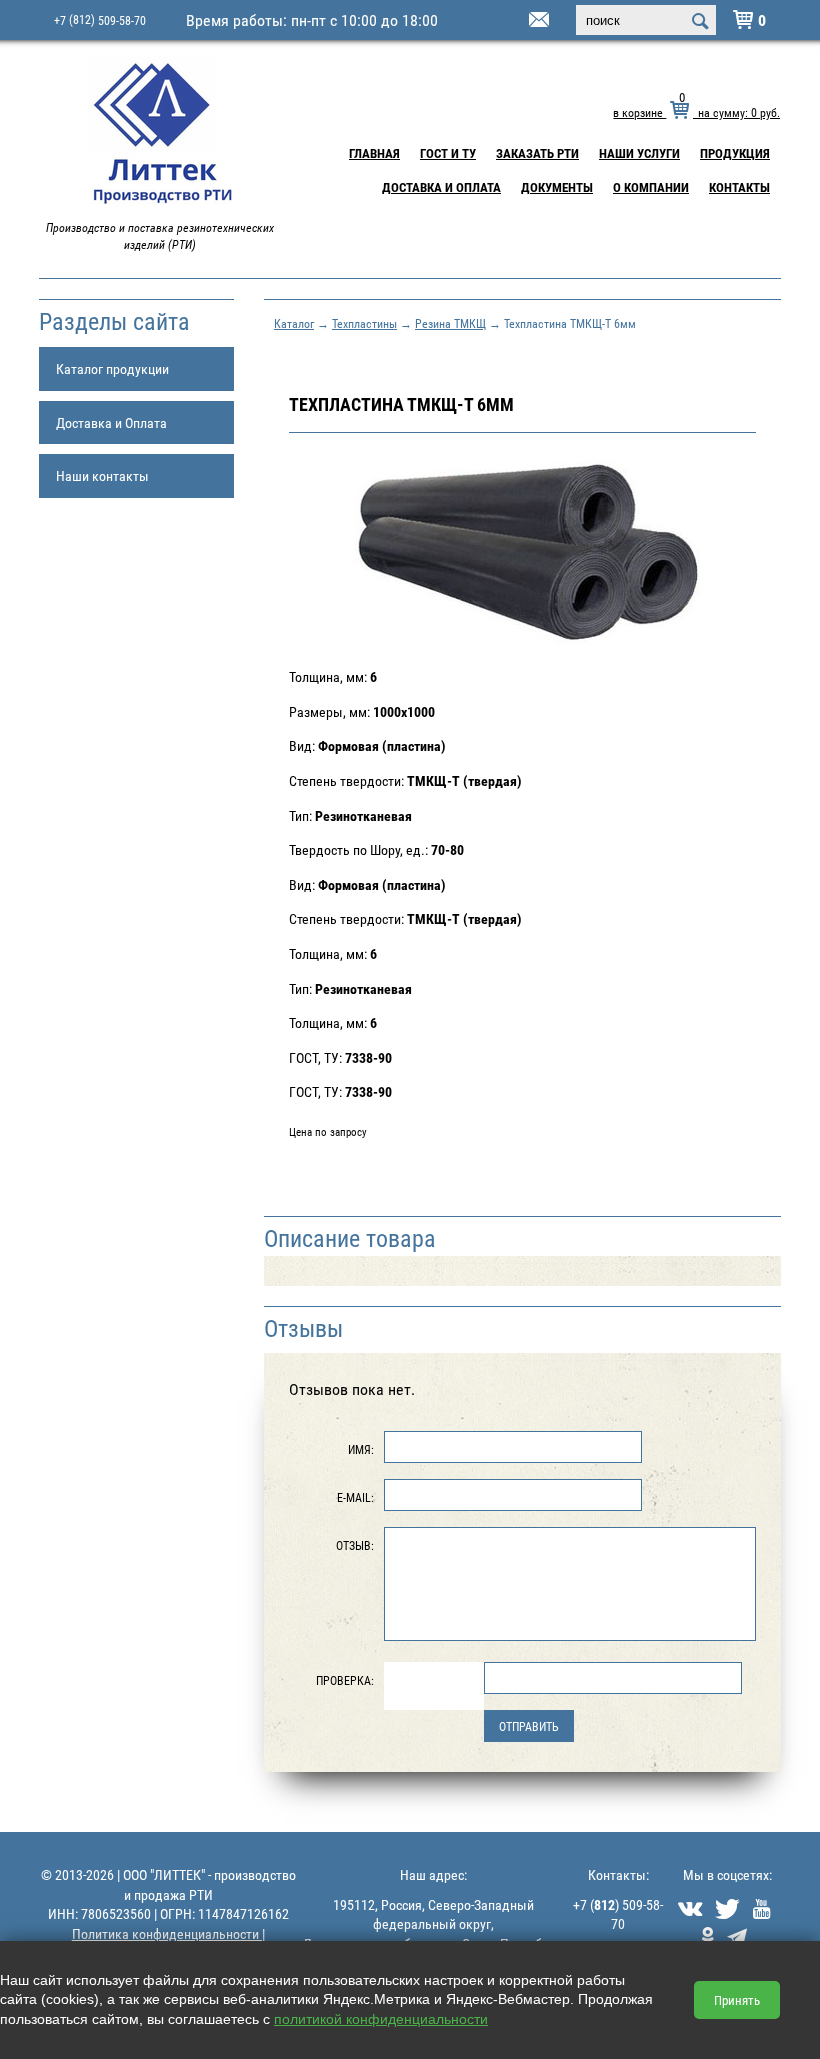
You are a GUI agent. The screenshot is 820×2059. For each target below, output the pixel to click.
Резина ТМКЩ (450, 323)
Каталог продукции (112, 368)
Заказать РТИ (537, 153)
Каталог (294, 323)
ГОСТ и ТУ (448, 153)
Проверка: (345, 1680)
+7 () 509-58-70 (618, 1914)
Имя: (361, 1449)
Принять (737, 2000)
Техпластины (364, 323)
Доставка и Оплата (441, 187)
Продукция (735, 153)
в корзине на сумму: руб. (696, 112)
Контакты (739, 187)
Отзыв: (355, 1545)
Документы (557, 187)
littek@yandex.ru (514, 21)
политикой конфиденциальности (381, 2019)
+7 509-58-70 (100, 19)
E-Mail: (355, 1497)
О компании (651, 187)
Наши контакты (102, 475)
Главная (374, 153)
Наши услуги (639, 153)
